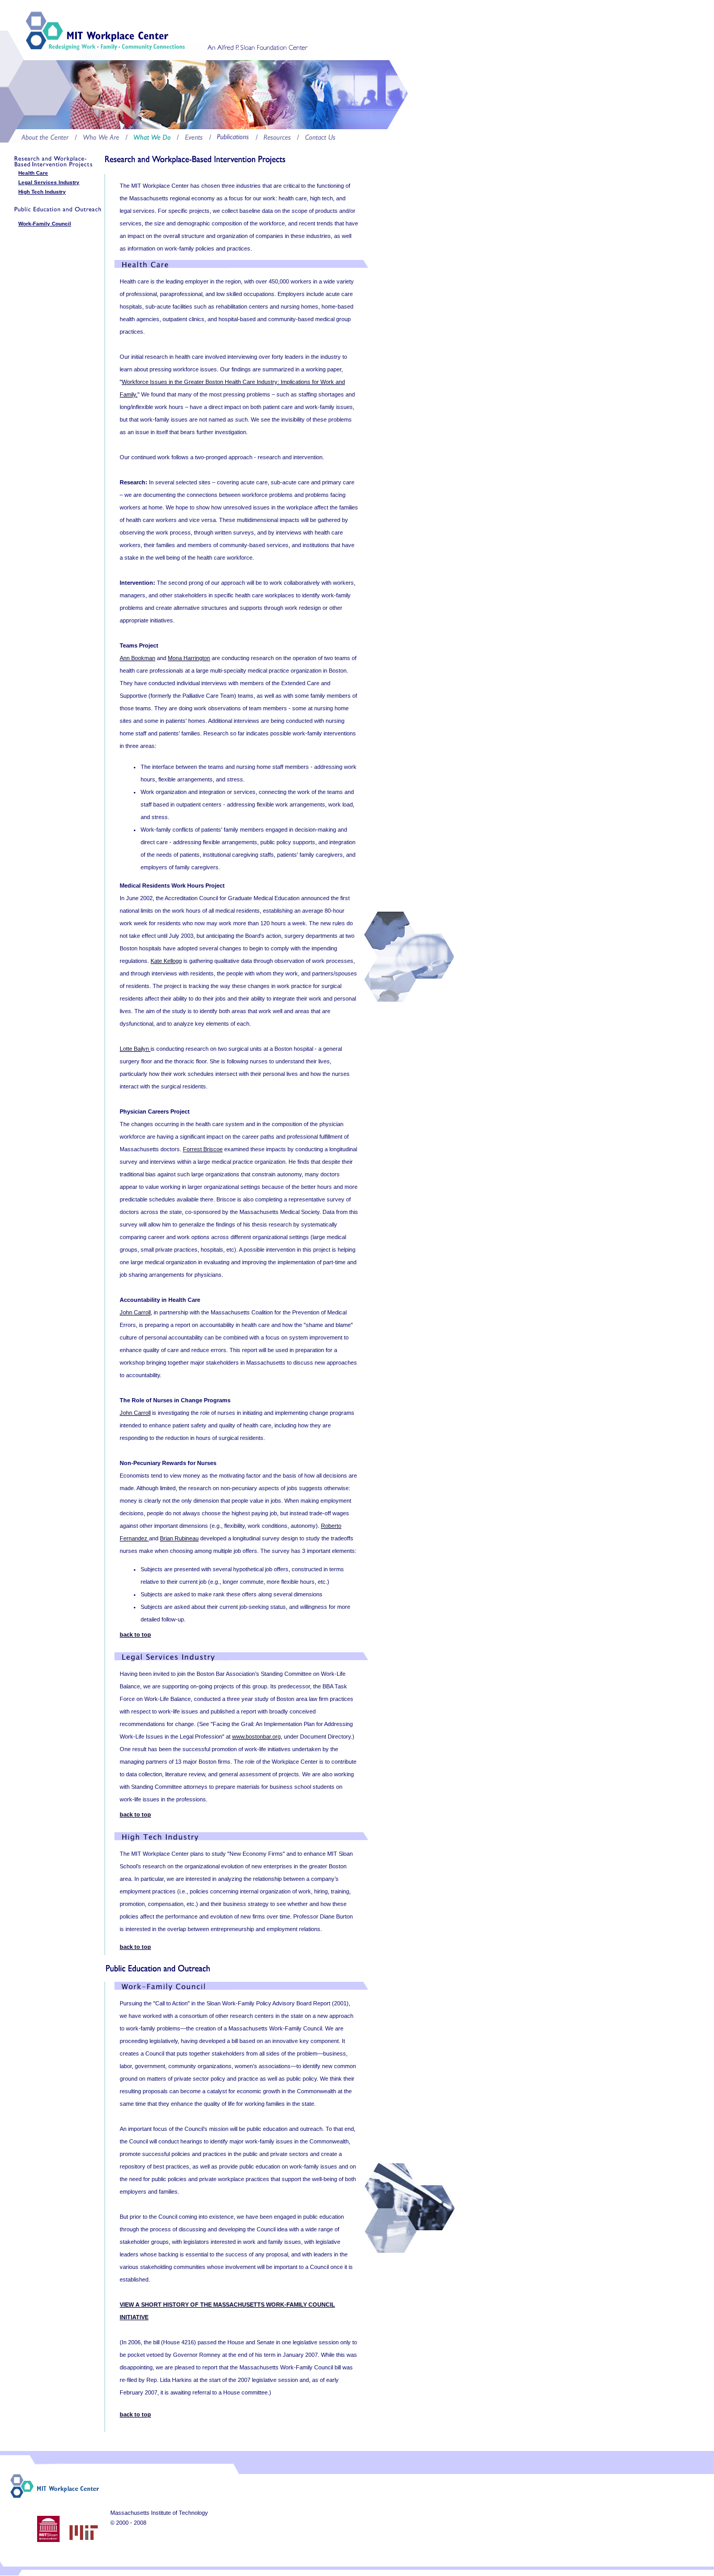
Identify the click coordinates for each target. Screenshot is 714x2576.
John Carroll (135, 1312)
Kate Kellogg (166, 961)
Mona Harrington (189, 658)
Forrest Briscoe (203, 1149)
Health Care (33, 173)
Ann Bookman (137, 658)
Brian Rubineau (179, 1538)
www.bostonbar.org (256, 1737)
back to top (135, 1635)
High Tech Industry (42, 192)
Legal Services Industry (49, 182)
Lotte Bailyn (135, 1049)
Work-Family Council (45, 224)
